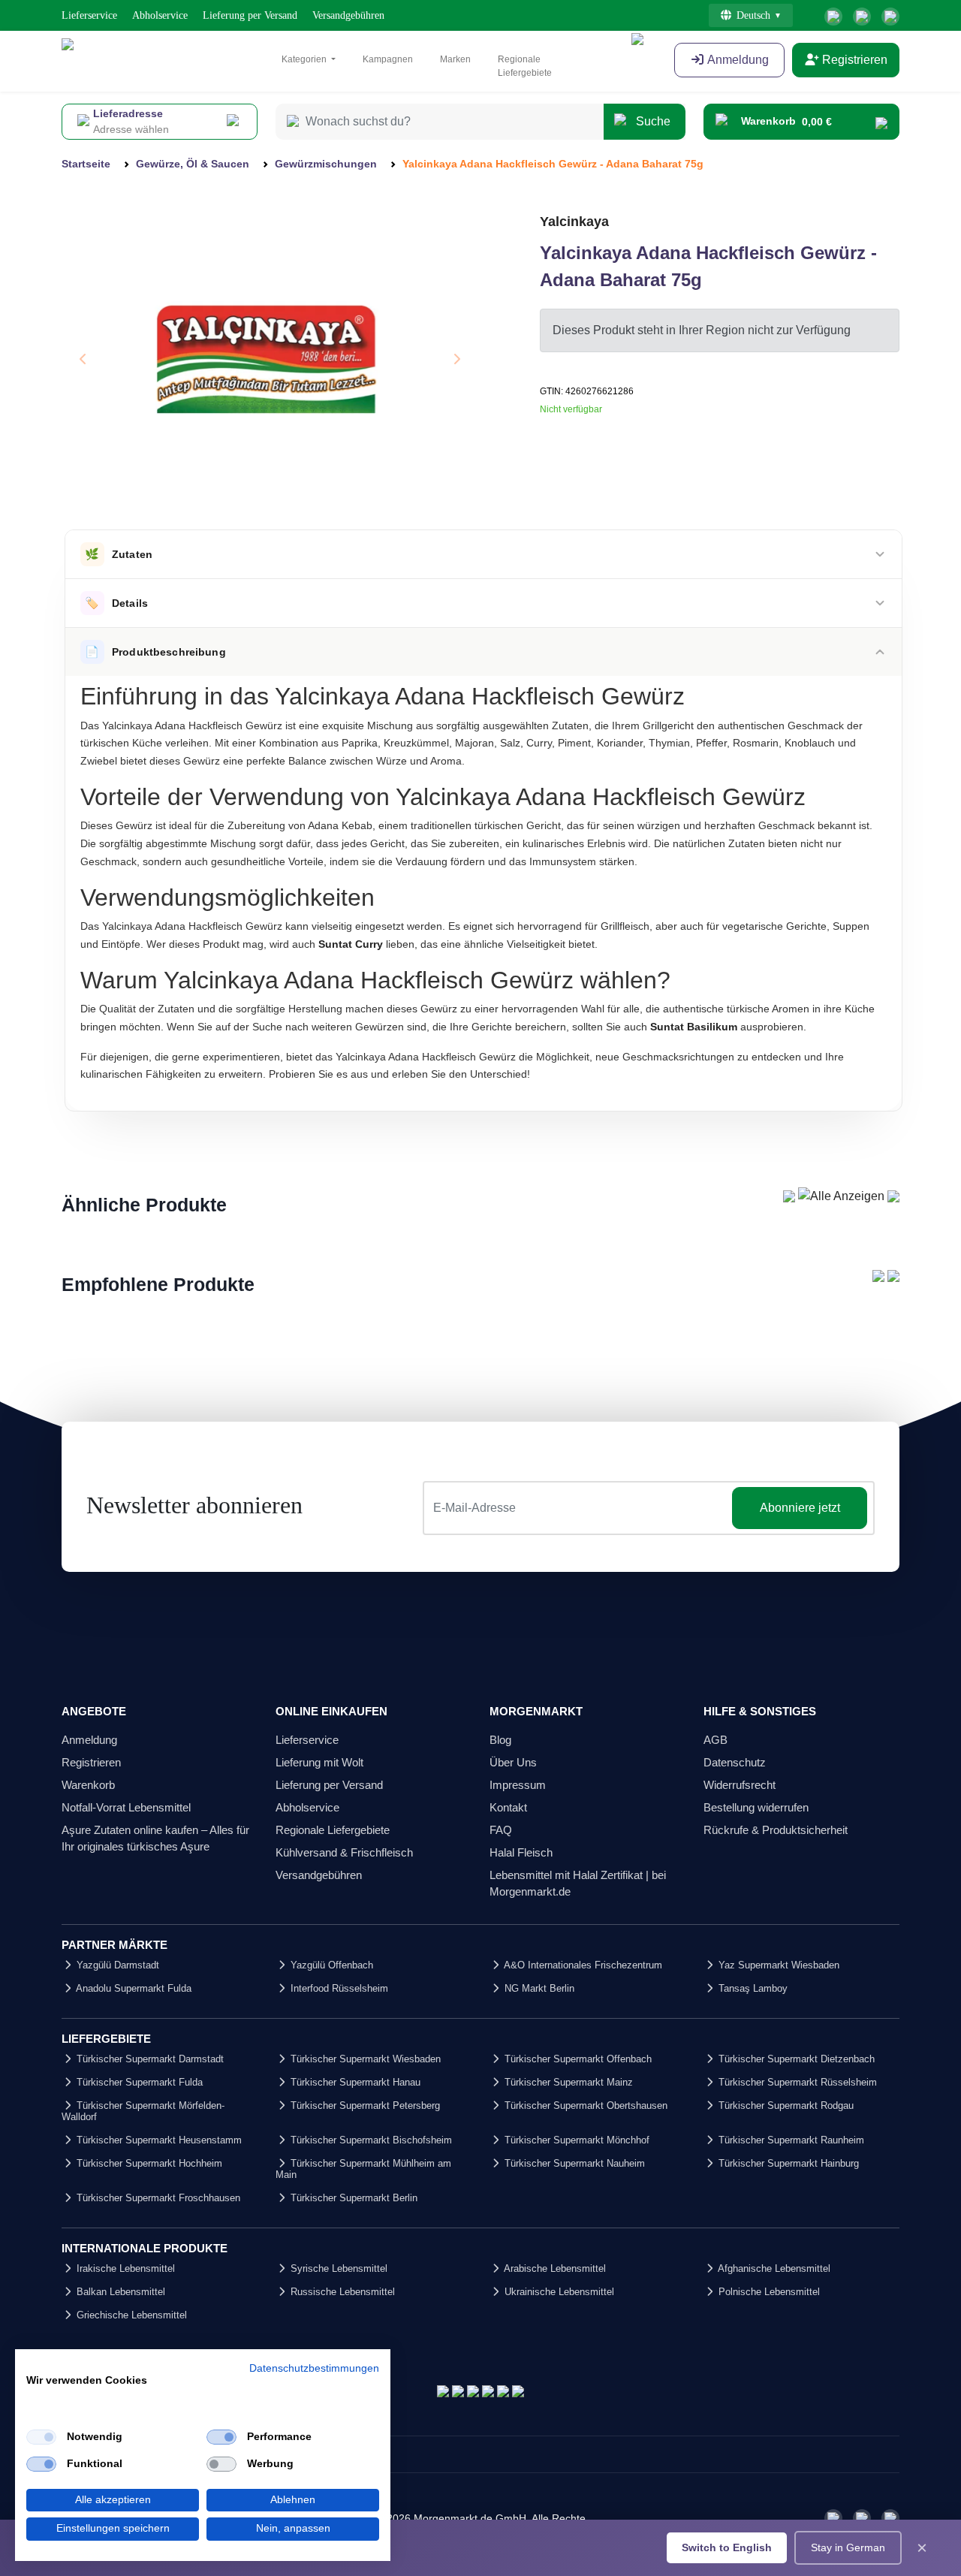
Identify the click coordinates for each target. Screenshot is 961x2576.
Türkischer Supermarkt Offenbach (577, 2059)
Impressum (518, 1785)
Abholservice (160, 15)
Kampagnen (388, 59)
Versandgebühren (348, 15)
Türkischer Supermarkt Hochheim (148, 2163)
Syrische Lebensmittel (337, 2268)
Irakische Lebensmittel (124, 2268)
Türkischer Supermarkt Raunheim (790, 2140)
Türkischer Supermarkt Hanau (354, 2082)
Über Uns (513, 1762)
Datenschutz (735, 1762)
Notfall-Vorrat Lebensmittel (126, 1807)
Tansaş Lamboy (752, 1988)
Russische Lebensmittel (341, 2292)
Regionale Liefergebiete (525, 66)
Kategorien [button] (305, 59)
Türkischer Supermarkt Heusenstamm (158, 2140)
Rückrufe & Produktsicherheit (776, 1830)
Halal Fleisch (521, 1852)
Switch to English (727, 2547)
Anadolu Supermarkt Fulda (133, 1988)
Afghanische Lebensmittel (773, 2268)
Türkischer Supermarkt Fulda (138, 2082)
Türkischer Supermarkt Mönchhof (575, 2140)
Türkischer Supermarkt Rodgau (785, 2105)
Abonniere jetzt (800, 1508)
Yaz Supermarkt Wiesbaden (777, 1965)
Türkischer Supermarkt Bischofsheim (370, 2140)
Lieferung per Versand (250, 15)
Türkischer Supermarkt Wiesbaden (364, 2059)
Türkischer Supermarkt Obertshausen (584, 2105)
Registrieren (853, 60)
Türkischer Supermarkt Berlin (352, 2198)
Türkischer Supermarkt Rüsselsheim (796, 2082)
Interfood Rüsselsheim (338, 1988)
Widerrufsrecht (740, 1785)
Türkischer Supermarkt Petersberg (364, 2105)
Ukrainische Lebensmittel (558, 2292)
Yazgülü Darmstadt (116, 1965)
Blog (500, 1740)
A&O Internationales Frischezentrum (582, 1965)
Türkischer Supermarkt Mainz (567, 2082)
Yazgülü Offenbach (330, 1965)
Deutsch (753, 15)
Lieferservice (89, 15)
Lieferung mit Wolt (319, 1762)
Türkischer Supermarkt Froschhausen (157, 2198)
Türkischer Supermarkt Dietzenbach (795, 2059)
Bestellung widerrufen (756, 1807)
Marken (455, 59)
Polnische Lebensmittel (768, 2292)
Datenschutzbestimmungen (314, 2368)
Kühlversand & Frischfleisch (344, 1852)
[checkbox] (41, 2437)
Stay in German (848, 2547)
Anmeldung (89, 1740)
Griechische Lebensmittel (130, 2315)
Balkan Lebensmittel (119, 2292)
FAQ (501, 1830)
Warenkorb (88, 1785)
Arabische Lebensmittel (554, 2268)
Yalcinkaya (574, 222)
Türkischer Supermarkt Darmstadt (149, 2059)
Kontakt (508, 1807)
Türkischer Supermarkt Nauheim (573, 2163)
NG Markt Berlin (538, 1988)
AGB (715, 1740)
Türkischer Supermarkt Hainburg (787, 2163)
